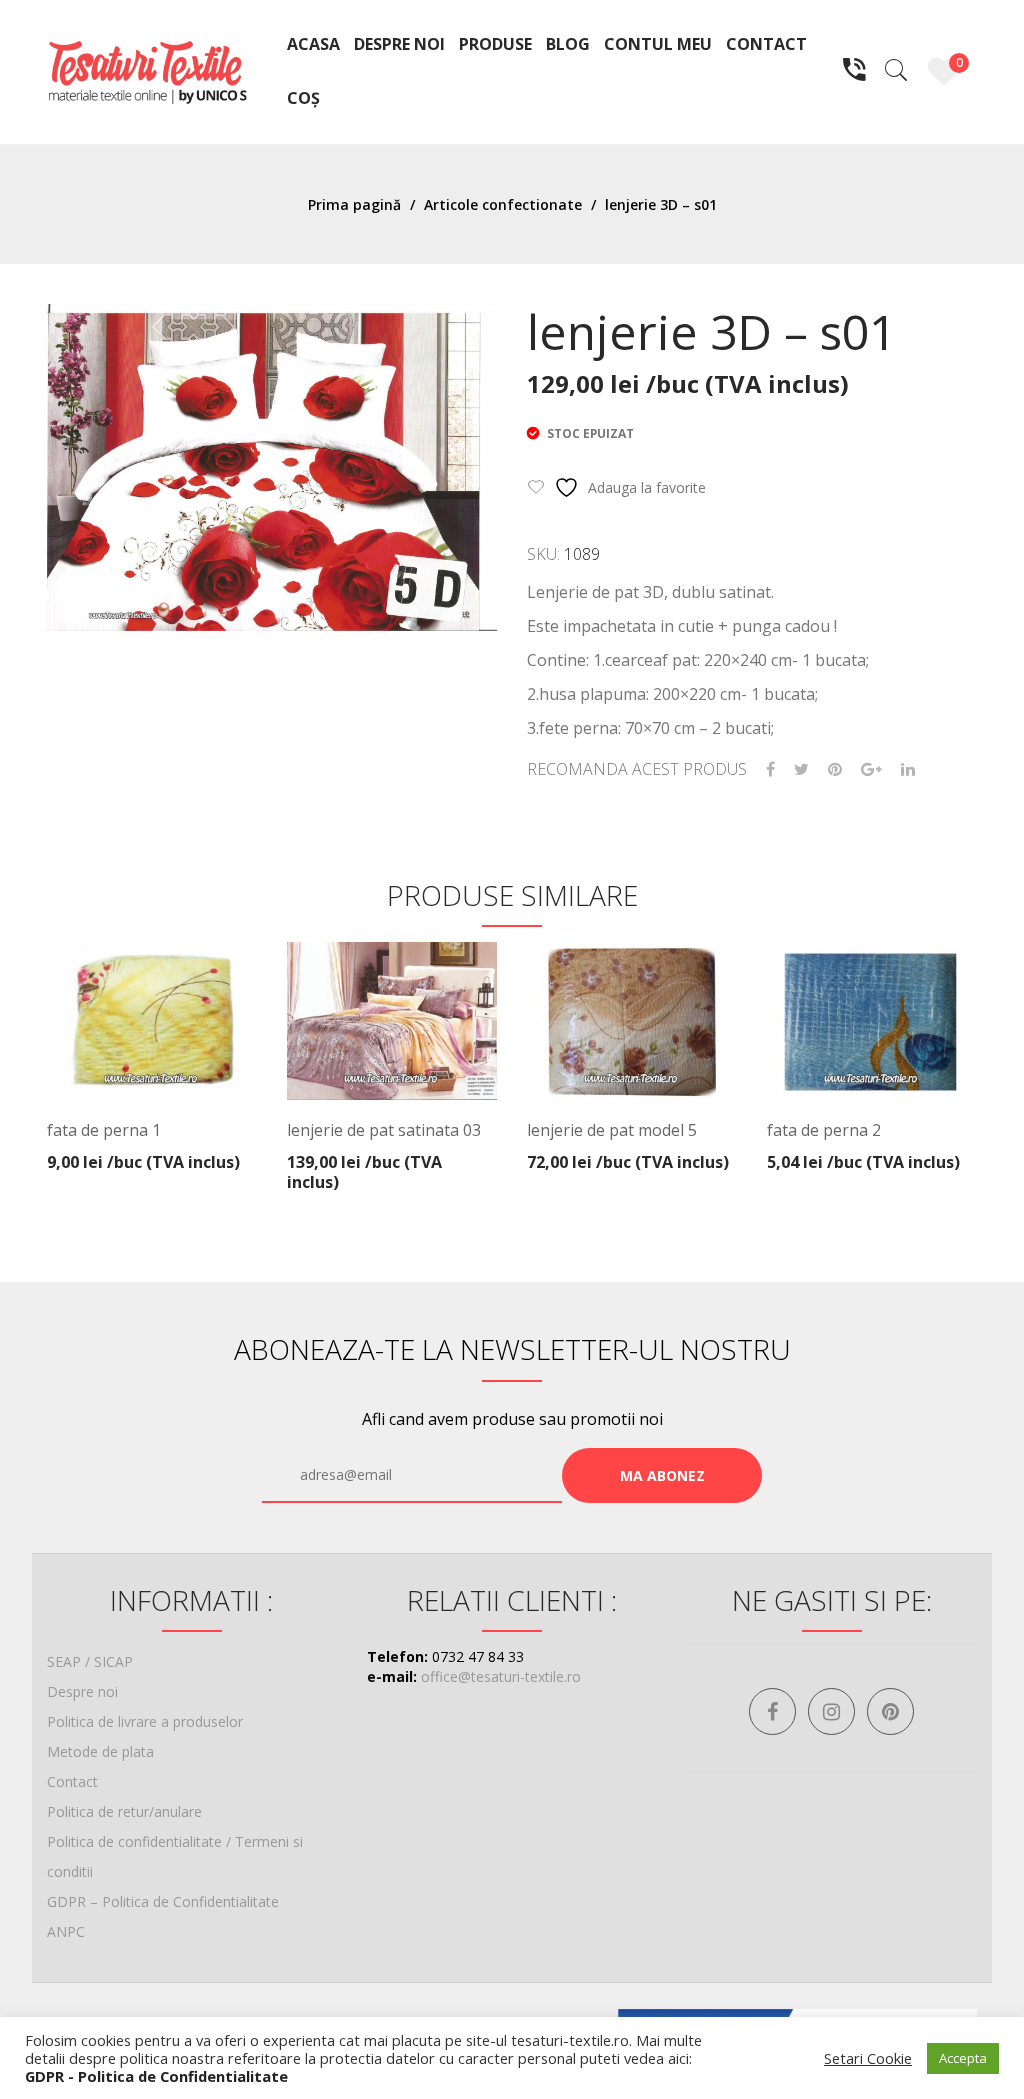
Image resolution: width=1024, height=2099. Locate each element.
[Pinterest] (835, 769)
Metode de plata (100, 1751)
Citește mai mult (393, 1156)
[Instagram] (831, 1711)
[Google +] (871, 769)
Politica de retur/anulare (124, 1811)
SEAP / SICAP (90, 1661)
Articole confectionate (503, 204)
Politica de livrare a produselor (145, 1721)
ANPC (66, 1931)
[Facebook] (770, 769)
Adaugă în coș (147, 1148)
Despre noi (82, 1691)
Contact (72, 1781)
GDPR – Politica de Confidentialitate (163, 1901)
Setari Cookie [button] (868, 2058)
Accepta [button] (963, 2058)
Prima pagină (354, 204)
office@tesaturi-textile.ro (501, 1676)
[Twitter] (801, 769)
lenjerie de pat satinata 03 (384, 1130)
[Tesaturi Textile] (147, 70)
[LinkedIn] (908, 769)
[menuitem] (313, 45)
